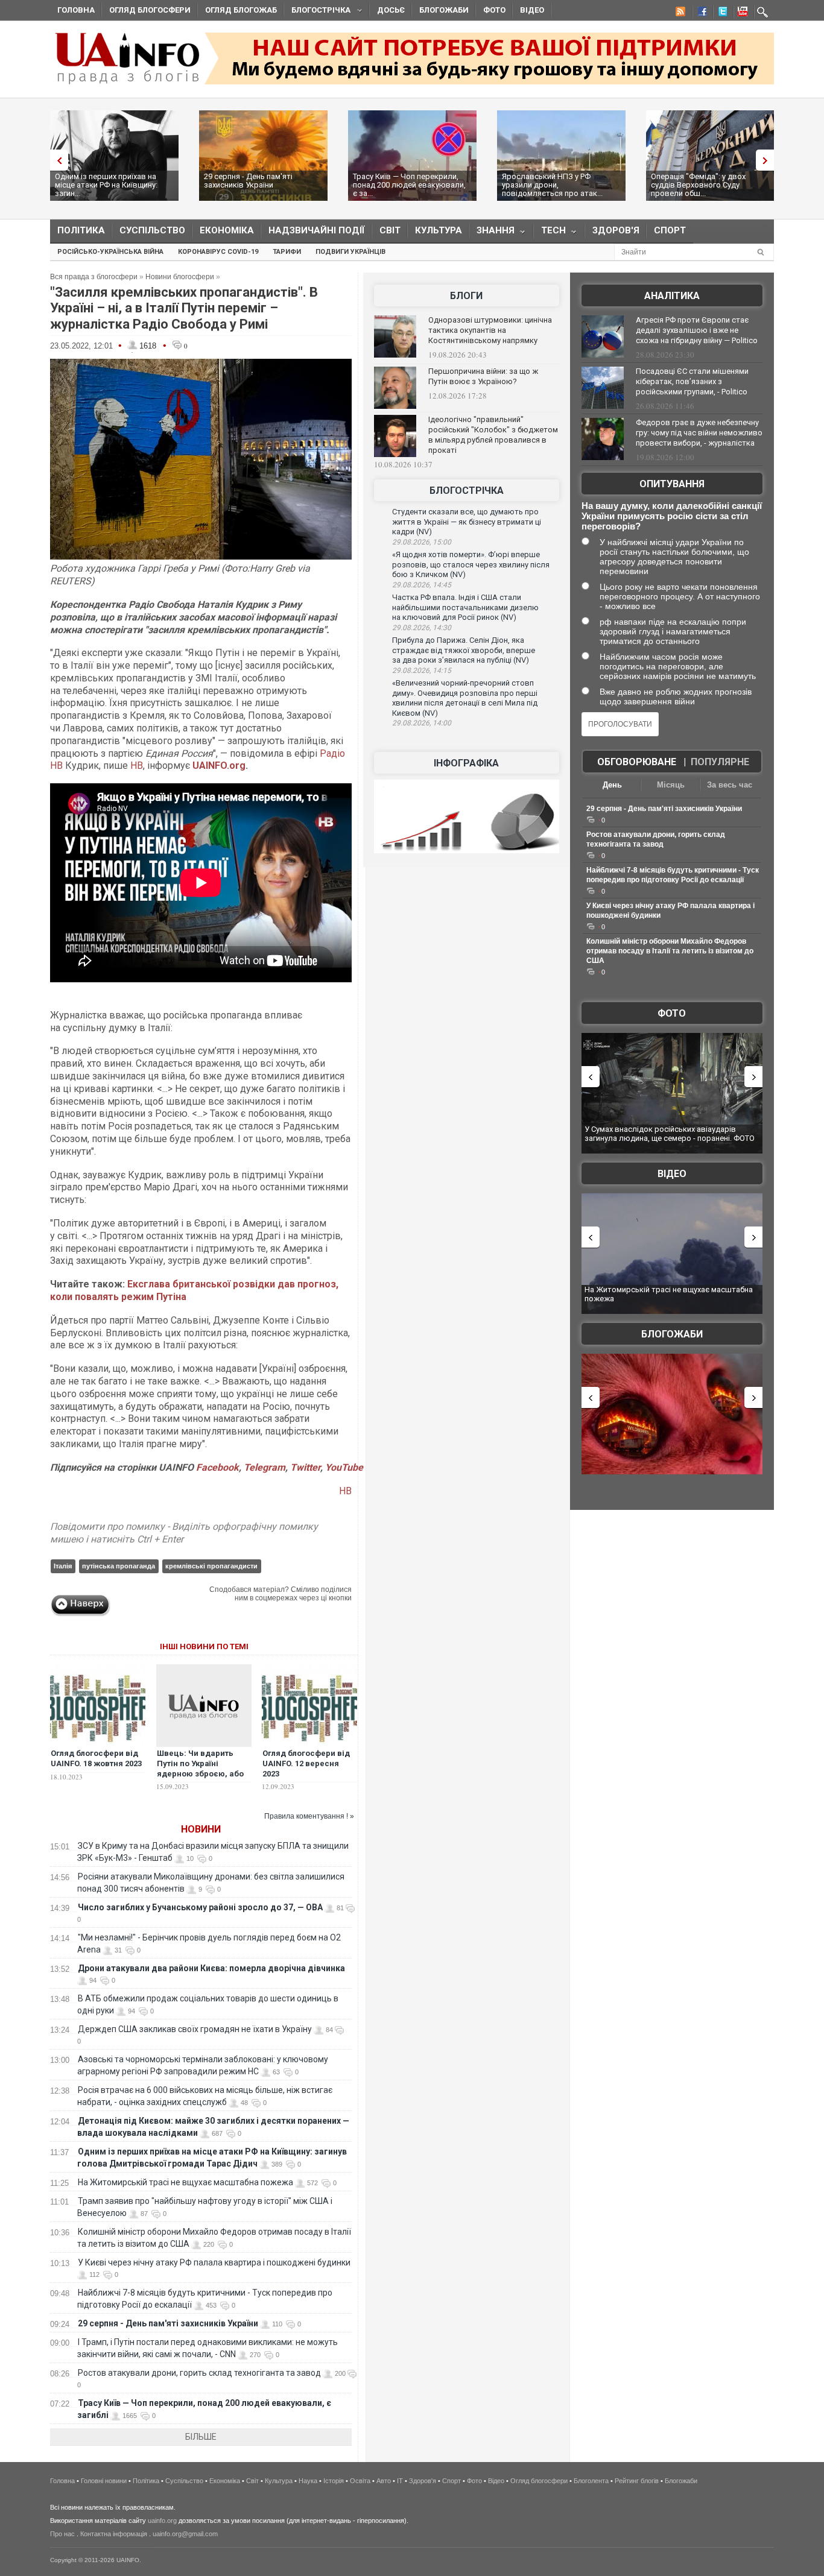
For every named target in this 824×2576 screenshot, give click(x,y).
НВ (137, 766)
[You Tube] (741, 13)
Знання (492, 233)
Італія (63, 1566)
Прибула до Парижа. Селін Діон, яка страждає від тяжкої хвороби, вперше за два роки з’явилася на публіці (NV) (464, 650)
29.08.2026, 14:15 (422, 671)
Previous (56, 160)
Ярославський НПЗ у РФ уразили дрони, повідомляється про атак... (552, 185)
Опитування (672, 484)
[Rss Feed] (679, 13)
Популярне (720, 762)
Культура (439, 230)
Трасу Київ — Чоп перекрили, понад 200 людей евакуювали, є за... (409, 185)
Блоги (466, 296)
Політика (81, 230)
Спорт (670, 230)
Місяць (671, 785)
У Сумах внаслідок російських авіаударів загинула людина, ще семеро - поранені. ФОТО (670, 1134)
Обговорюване (637, 762)
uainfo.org (162, 2521)
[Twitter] (720, 13)
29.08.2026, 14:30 (422, 628)
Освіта (360, 2481)
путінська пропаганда (119, 1566)
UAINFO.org (219, 766)
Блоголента (591, 2481)
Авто (384, 2481)
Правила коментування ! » (309, 1816)
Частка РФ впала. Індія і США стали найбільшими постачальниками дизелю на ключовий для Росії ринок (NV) (465, 607)
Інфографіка (466, 763)
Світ (390, 230)
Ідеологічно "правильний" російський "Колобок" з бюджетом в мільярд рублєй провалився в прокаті (493, 435)
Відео (532, 10)
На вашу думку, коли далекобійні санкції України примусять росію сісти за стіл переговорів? (672, 516)
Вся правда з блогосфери (94, 277)
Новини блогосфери (180, 277)
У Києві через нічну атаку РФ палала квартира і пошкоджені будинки (214, 2262)
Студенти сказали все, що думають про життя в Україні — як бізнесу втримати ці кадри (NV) (467, 522)
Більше (201, 2437)
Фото (494, 10)
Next (768, 160)
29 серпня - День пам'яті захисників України (248, 181)
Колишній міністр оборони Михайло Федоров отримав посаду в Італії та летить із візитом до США (670, 951)
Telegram (265, 1467)
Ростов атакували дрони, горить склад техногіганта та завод (199, 2373)
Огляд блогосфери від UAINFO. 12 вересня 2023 (306, 1763)
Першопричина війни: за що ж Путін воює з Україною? (483, 376)
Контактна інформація (114, 2534)
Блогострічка (317, 12)
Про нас (62, 2534)
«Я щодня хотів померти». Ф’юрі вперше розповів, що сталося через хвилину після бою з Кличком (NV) (471, 564)
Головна (76, 10)
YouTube (344, 1467)
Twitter (305, 1467)
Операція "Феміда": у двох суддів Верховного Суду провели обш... (698, 185)
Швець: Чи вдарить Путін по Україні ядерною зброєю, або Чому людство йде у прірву (200, 1774)
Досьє (391, 10)
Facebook (217, 1467)
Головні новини (104, 2481)
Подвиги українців (350, 252)
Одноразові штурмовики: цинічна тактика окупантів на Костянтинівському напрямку (490, 330)
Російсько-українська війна (110, 252)
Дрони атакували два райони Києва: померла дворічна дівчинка (211, 1968)
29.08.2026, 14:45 (422, 585)
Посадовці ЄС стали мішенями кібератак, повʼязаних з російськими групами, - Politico (692, 381)
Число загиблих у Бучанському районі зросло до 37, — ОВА (200, 1907)
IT (400, 2481)
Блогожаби (444, 10)
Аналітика (672, 296)
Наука (308, 2481)
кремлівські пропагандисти (211, 1566)
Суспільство (152, 230)
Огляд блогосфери (150, 10)
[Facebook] (700, 13)
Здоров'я (616, 230)
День (612, 785)
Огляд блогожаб (241, 10)
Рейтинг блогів (637, 2481)
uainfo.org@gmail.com (185, 2534)
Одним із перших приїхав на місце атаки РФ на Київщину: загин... (106, 185)
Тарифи (287, 252)
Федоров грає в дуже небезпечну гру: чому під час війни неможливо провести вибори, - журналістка (699, 433)
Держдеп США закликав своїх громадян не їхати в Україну (195, 2029)
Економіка (227, 230)
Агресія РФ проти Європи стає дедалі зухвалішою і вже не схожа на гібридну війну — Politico (697, 330)
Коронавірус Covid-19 (218, 252)
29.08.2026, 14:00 (422, 723)
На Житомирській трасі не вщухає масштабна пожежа (185, 2182)
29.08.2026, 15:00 (422, 542)
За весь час (730, 785)
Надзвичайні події (317, 230)
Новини (201, 1829)
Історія (334, 2481)
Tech (550, 233)
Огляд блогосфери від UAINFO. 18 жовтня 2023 (96, 1758)
